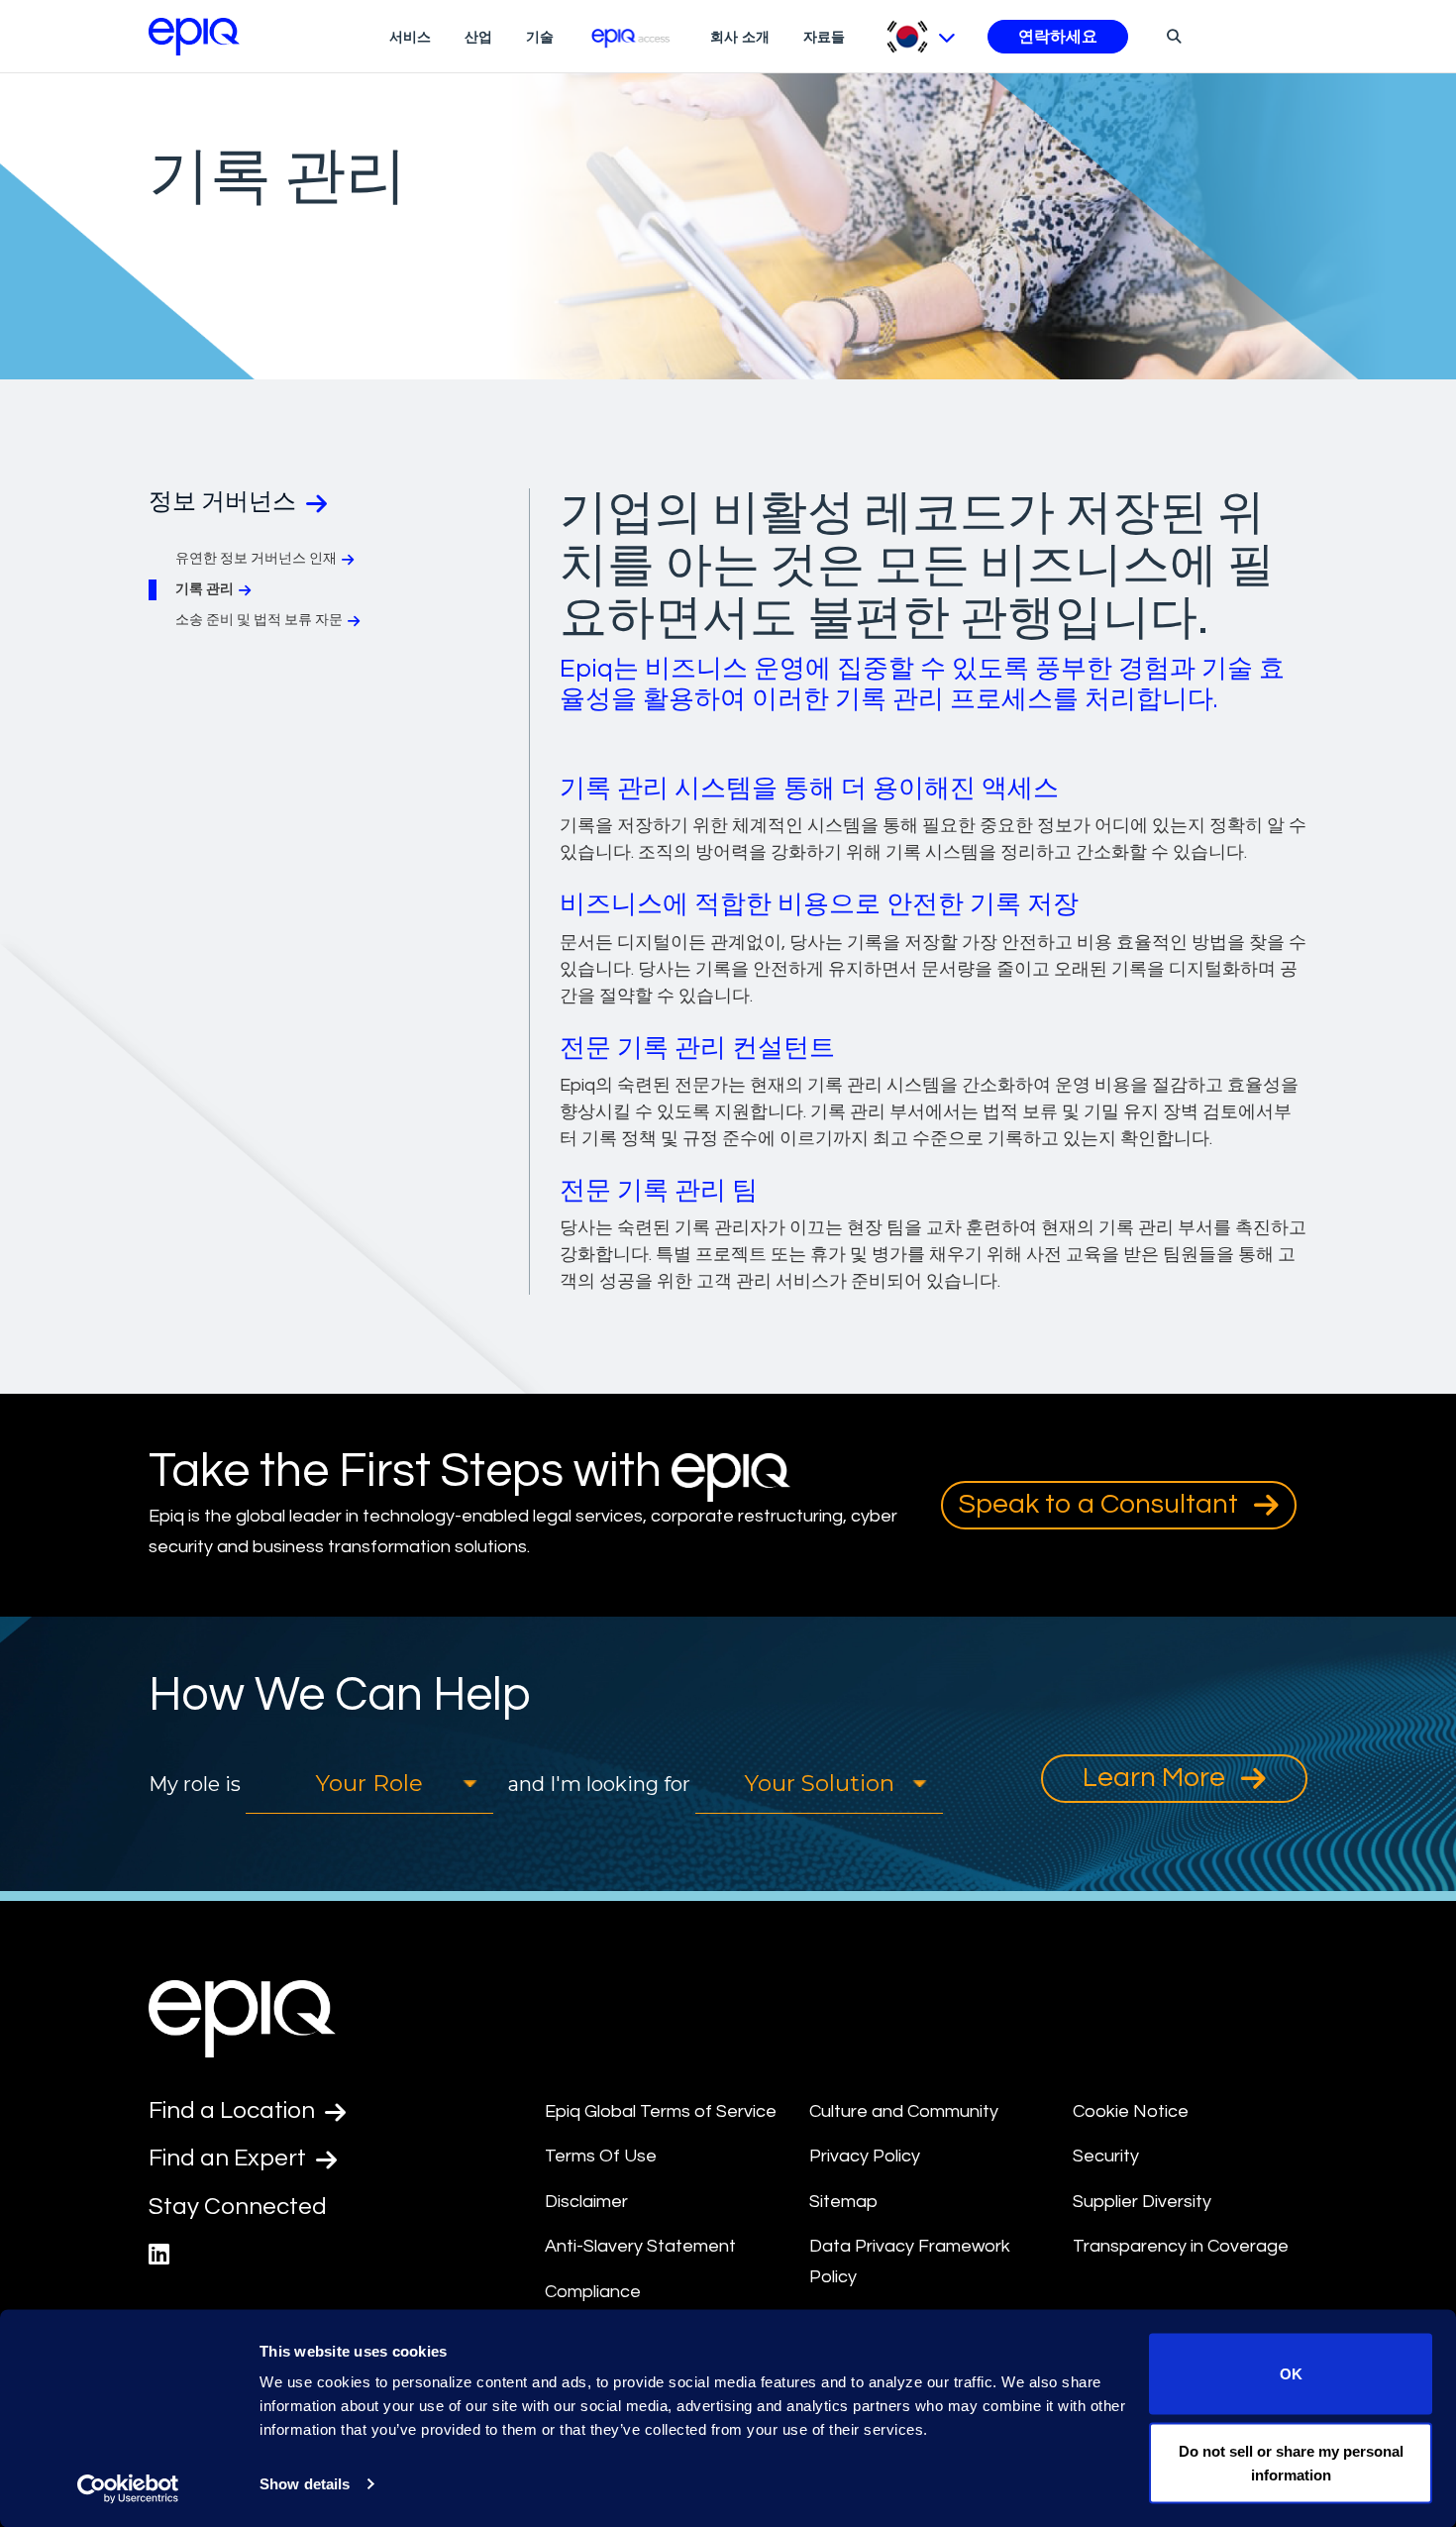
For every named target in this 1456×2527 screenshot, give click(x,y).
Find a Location (234, 2110)
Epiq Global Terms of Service (661, 2111)
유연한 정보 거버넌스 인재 (256, 559)
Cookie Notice (1131, 2111)
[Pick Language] (921, 37)
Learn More (1157, 1778)
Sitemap (843, 2202)
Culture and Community (904, 2111)
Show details (305, 2484)
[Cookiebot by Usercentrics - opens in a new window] (128, 2488)
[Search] (1171, 36)
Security (1106, 2156)
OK (1291, 2374)
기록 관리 (205, 589)
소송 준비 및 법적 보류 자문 (259, 620)
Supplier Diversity (1142, 2202)
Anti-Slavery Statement (640, 2246)
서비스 (410, 37)
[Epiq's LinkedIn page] (159, 2255)
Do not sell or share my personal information (1291, 2462)
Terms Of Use (601, 2156)
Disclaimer (586, 2202)
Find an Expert (230, 2158)
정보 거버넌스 (225, 502)
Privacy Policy (865, 2156)
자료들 (824, 37)
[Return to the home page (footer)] (194, 37)
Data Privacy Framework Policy (910, 2262)
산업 (478, 37)
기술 (540, 37)
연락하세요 (1058, 37)
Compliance (593, 2292)
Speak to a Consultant (1101, 1504)
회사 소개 (740, 37)
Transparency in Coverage (1181, 2246)
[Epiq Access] (632, 36)
